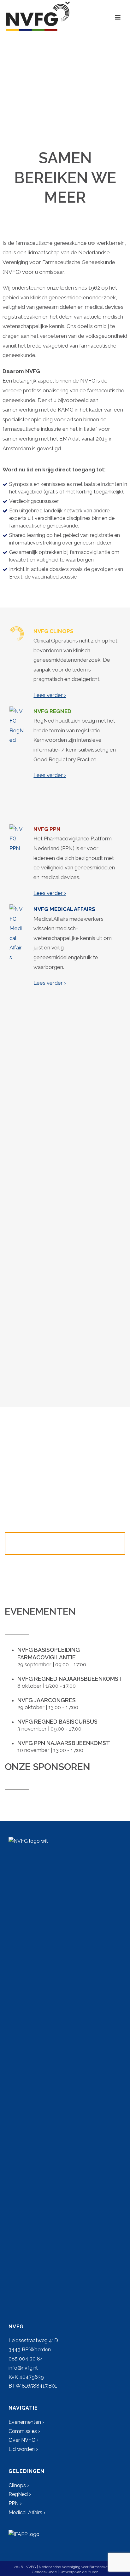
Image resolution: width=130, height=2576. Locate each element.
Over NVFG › (24, 2440)
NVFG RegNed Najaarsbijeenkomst (70, 1679)
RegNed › (20, 2494)
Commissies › (24, 2431)
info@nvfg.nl (23, 2368)
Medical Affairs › (27, 2513)
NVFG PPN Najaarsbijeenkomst (64, 1743)
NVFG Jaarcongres (47, 1700)
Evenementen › (26, 2422)
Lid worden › (23, 2449)
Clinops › (19, 2485)
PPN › (15, 2503)
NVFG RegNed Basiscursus (57, 1722)
